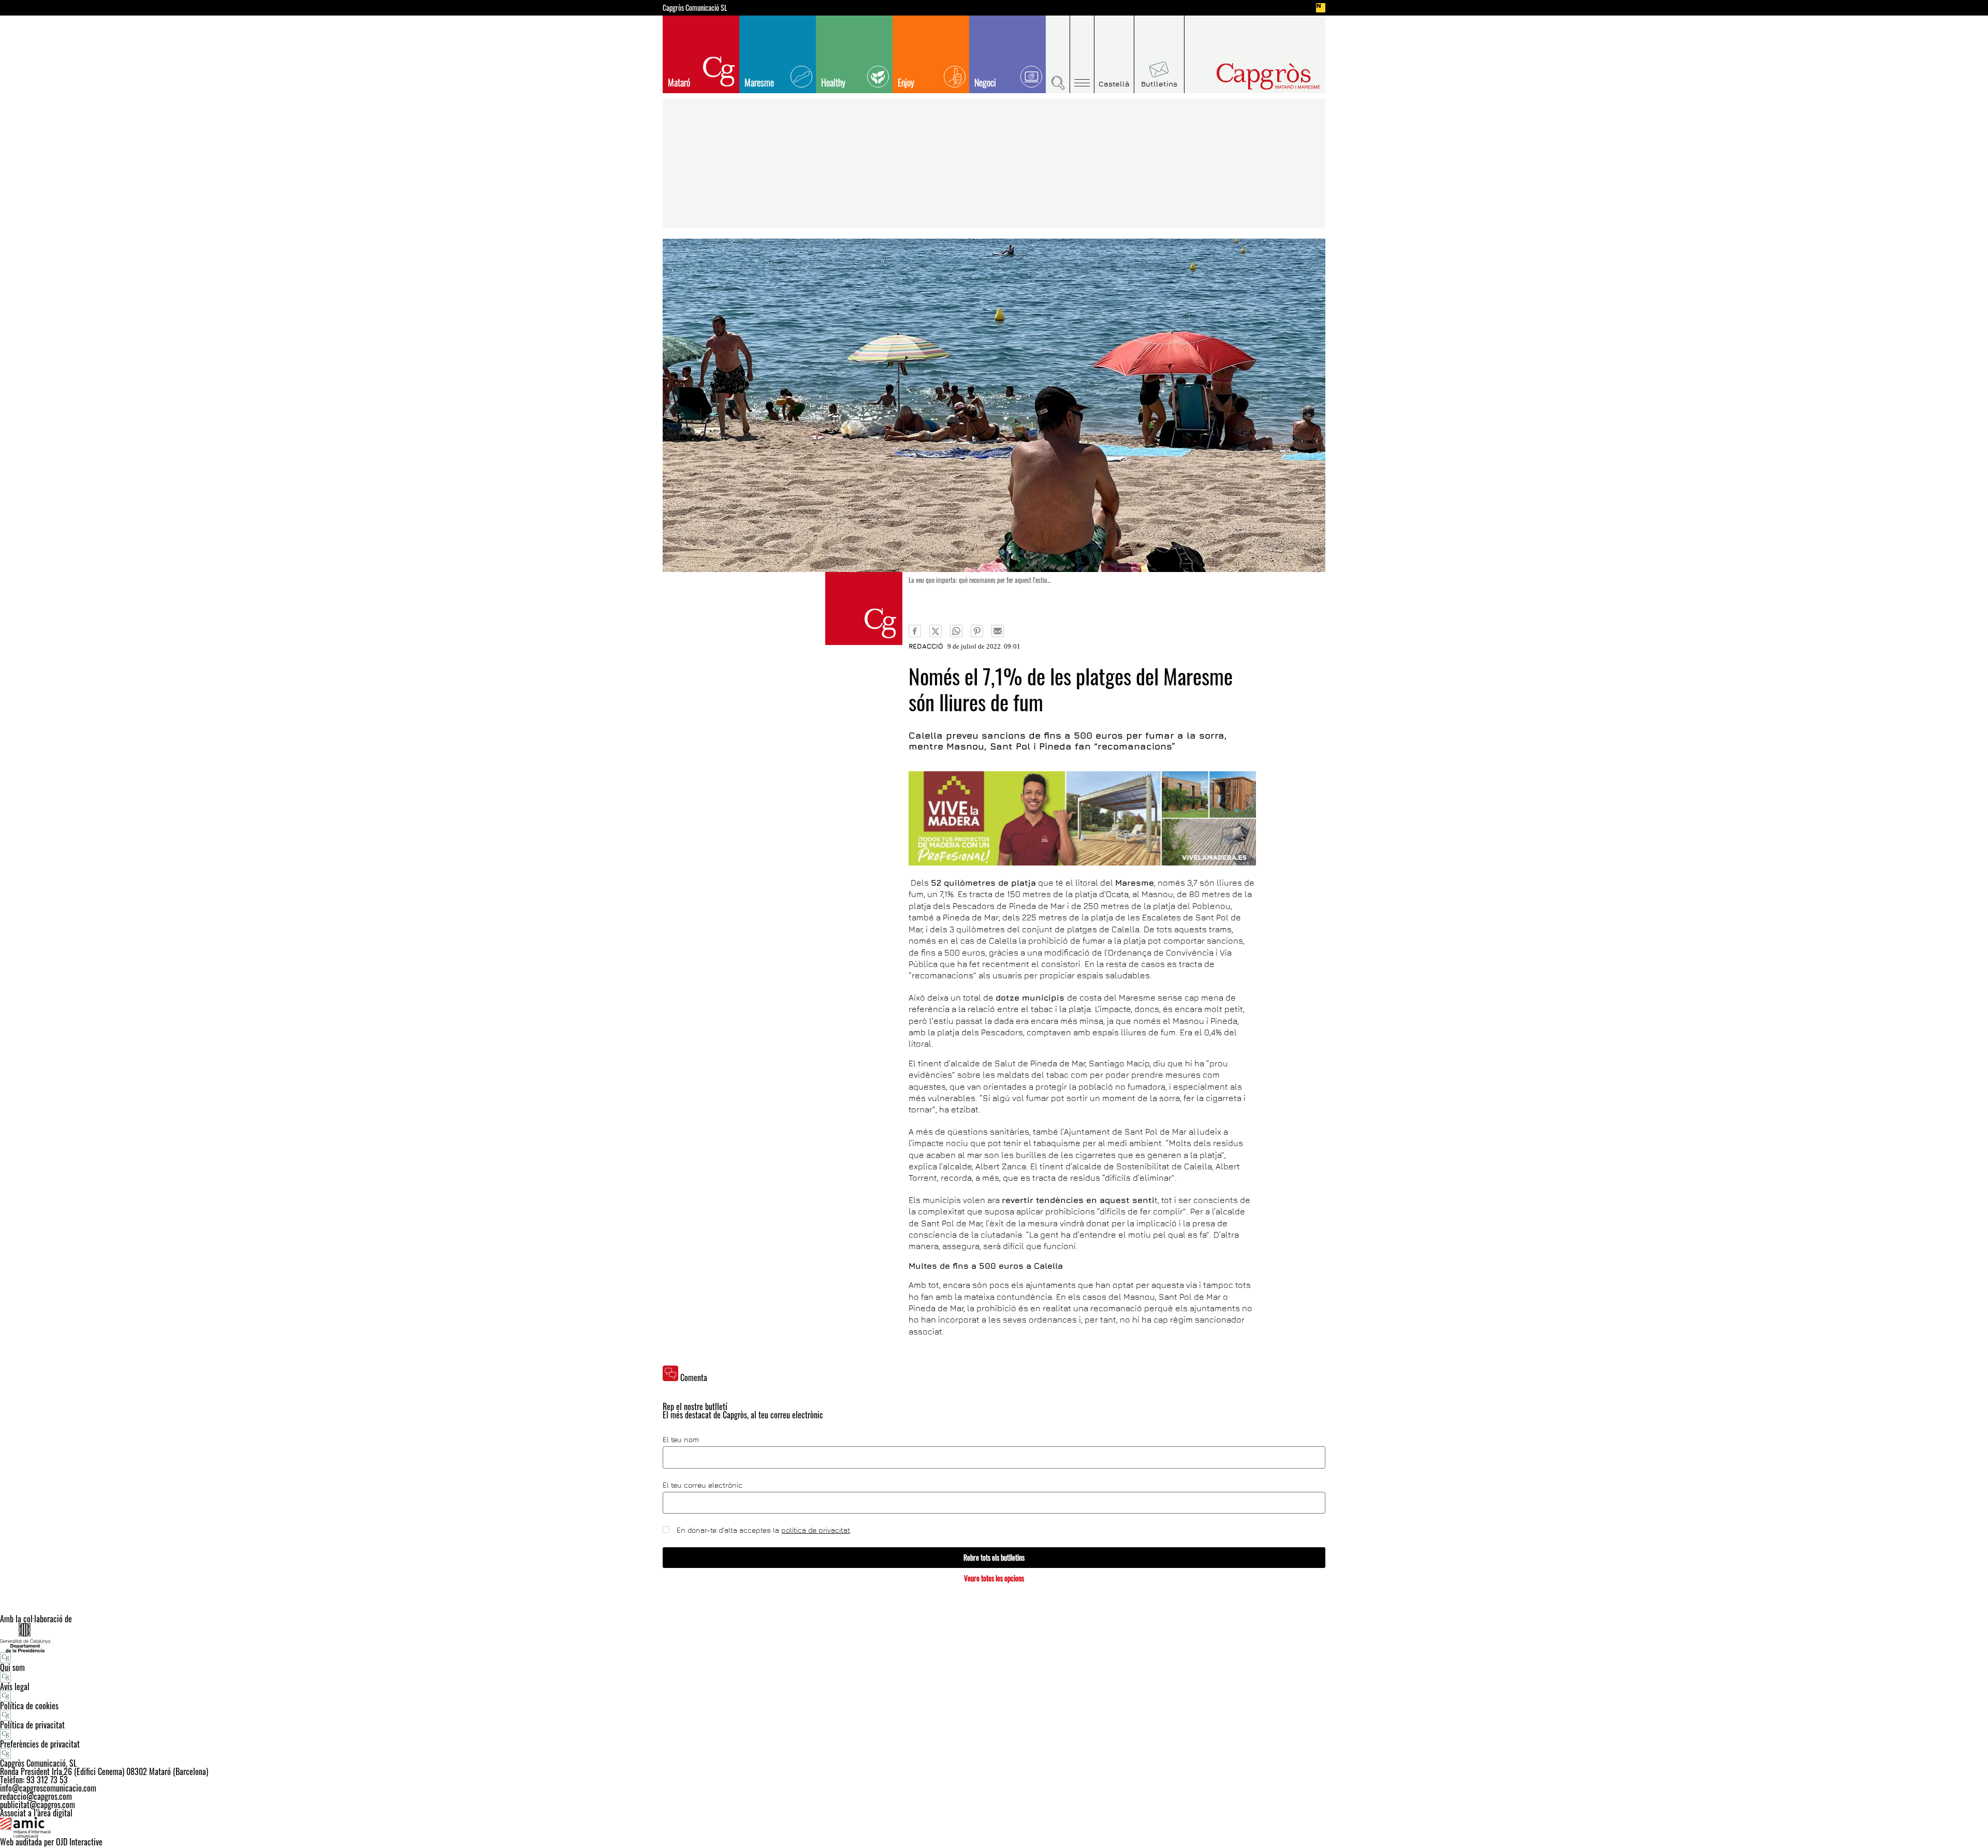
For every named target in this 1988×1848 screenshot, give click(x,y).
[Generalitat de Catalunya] (994, 1638)
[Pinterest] (977, 631)
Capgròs (1247, 76)
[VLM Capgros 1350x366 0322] (1082, 818)
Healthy (833, 82)
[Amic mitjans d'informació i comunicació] (994, 1827)
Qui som (12, 1667)
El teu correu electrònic (703, 1485)
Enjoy (906, 82)
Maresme (759, 82)
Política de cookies (29, 1706)
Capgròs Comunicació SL (695, 8)
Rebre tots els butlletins (994, 1557)
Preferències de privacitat (40, 1744)
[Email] (998, 631)
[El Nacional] (1321, 8)
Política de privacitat (32, 1725)
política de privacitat (816, 1530)
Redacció (926, 646)
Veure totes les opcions (994, 1578)
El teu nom (681, 1440)
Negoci (985, 82)
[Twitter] (935, 631)
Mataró (679, 82)
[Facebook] (915, 631)
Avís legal (15, 1686)
